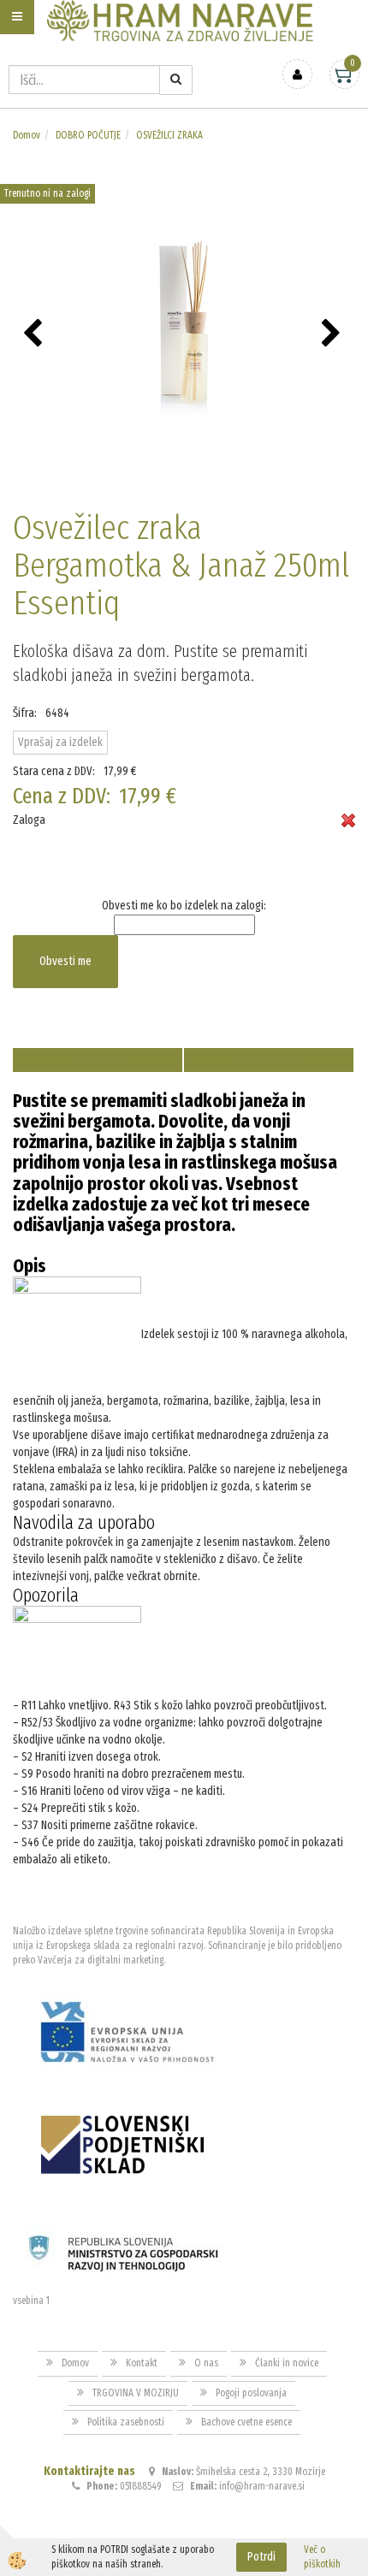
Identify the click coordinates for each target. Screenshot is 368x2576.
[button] (333, 335)
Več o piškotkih (322, 2557)
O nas (206, 2363)
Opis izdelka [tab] (98, 1060)
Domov (27, 135)
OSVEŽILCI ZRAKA (169, 135)
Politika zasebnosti (126, 2422)
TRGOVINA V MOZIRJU (136, 2393)
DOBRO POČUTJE (88, 135)
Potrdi (261, 2557)
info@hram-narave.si (262, 2486)
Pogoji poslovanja (251, 2393)
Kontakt (142, 2363)
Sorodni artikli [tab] (269, 1060)
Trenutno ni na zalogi (47, 193)
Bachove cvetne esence (246, 2422)
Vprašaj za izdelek (60, 742)
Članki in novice (287, 2363)
